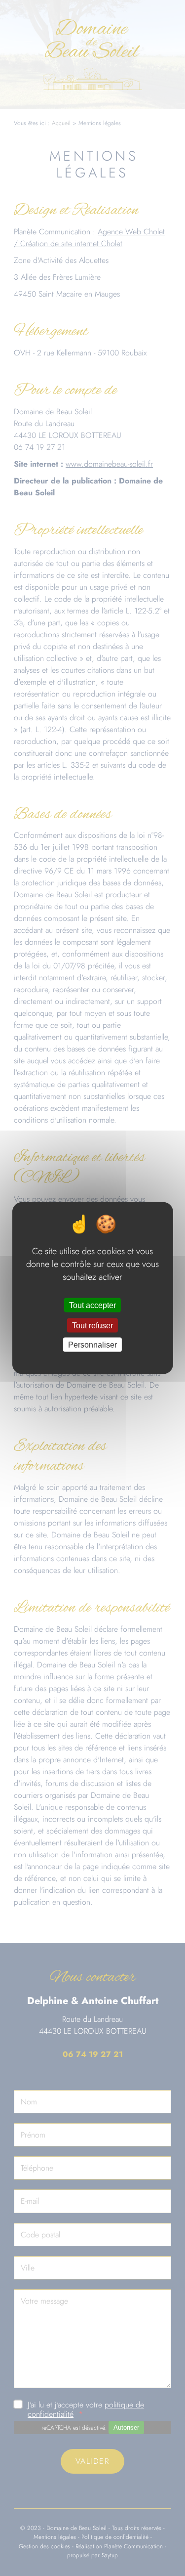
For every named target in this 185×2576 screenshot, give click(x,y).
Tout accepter (92, 1305)
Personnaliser (92, 1345)
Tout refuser (92, 1326)
